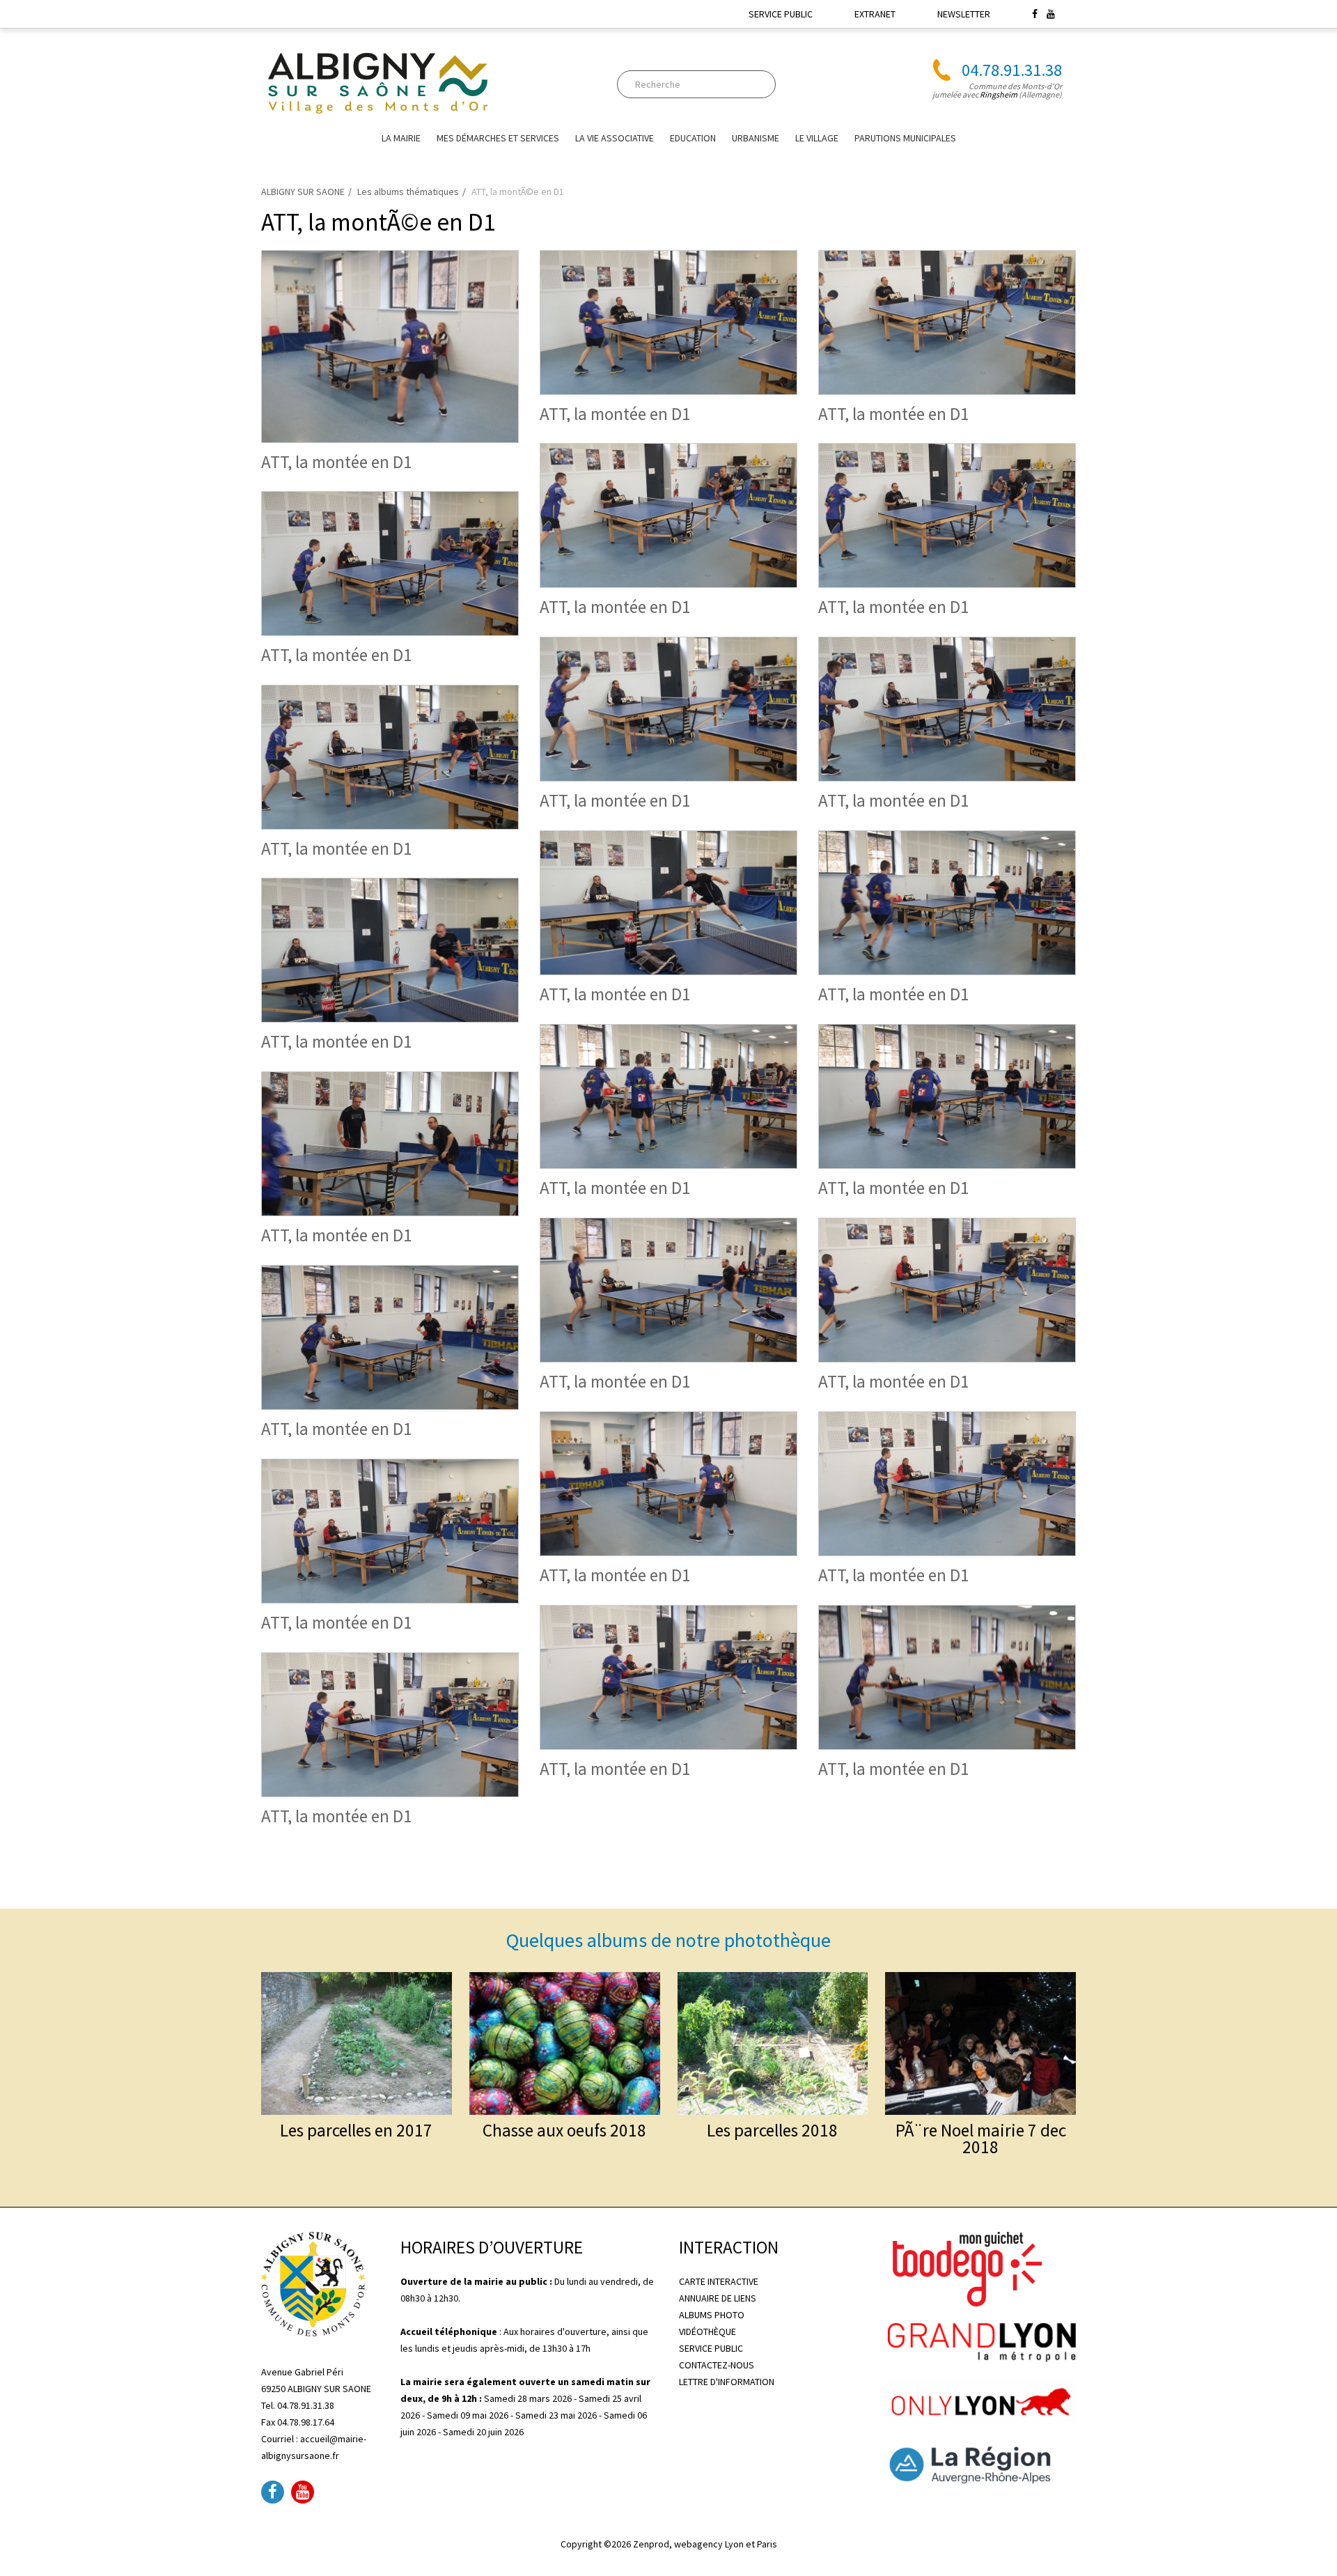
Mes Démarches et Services (498, 138)
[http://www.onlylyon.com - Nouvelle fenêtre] (982, 2400)
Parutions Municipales (905, 138)
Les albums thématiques (408, 192)
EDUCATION (693, 138)
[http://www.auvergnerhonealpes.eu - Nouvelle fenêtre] (982, 2462)
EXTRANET (875, 14)
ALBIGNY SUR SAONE (303, 192)
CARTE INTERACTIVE (719, 2281)
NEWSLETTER (964, 14)
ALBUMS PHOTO (712, 2315)
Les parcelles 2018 (772, 2130)
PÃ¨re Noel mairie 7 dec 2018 (981, 2139)
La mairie (401, 138)
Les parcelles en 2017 (356, 2130)
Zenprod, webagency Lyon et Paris (705, 2544)
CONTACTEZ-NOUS (717, 2365)
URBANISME (756, 138)
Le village (817, 138)
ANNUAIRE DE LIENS (718, 2298)
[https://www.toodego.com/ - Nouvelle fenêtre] (965, 2268)
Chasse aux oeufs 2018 (564, 2130)
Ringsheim (999, 94)
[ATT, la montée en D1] (390, 345)
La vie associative (615, 138)
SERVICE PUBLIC (781, 14)
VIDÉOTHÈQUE (707, 2331)
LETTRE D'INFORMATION (727, 2382)
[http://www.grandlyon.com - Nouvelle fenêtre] (982, 2341)
